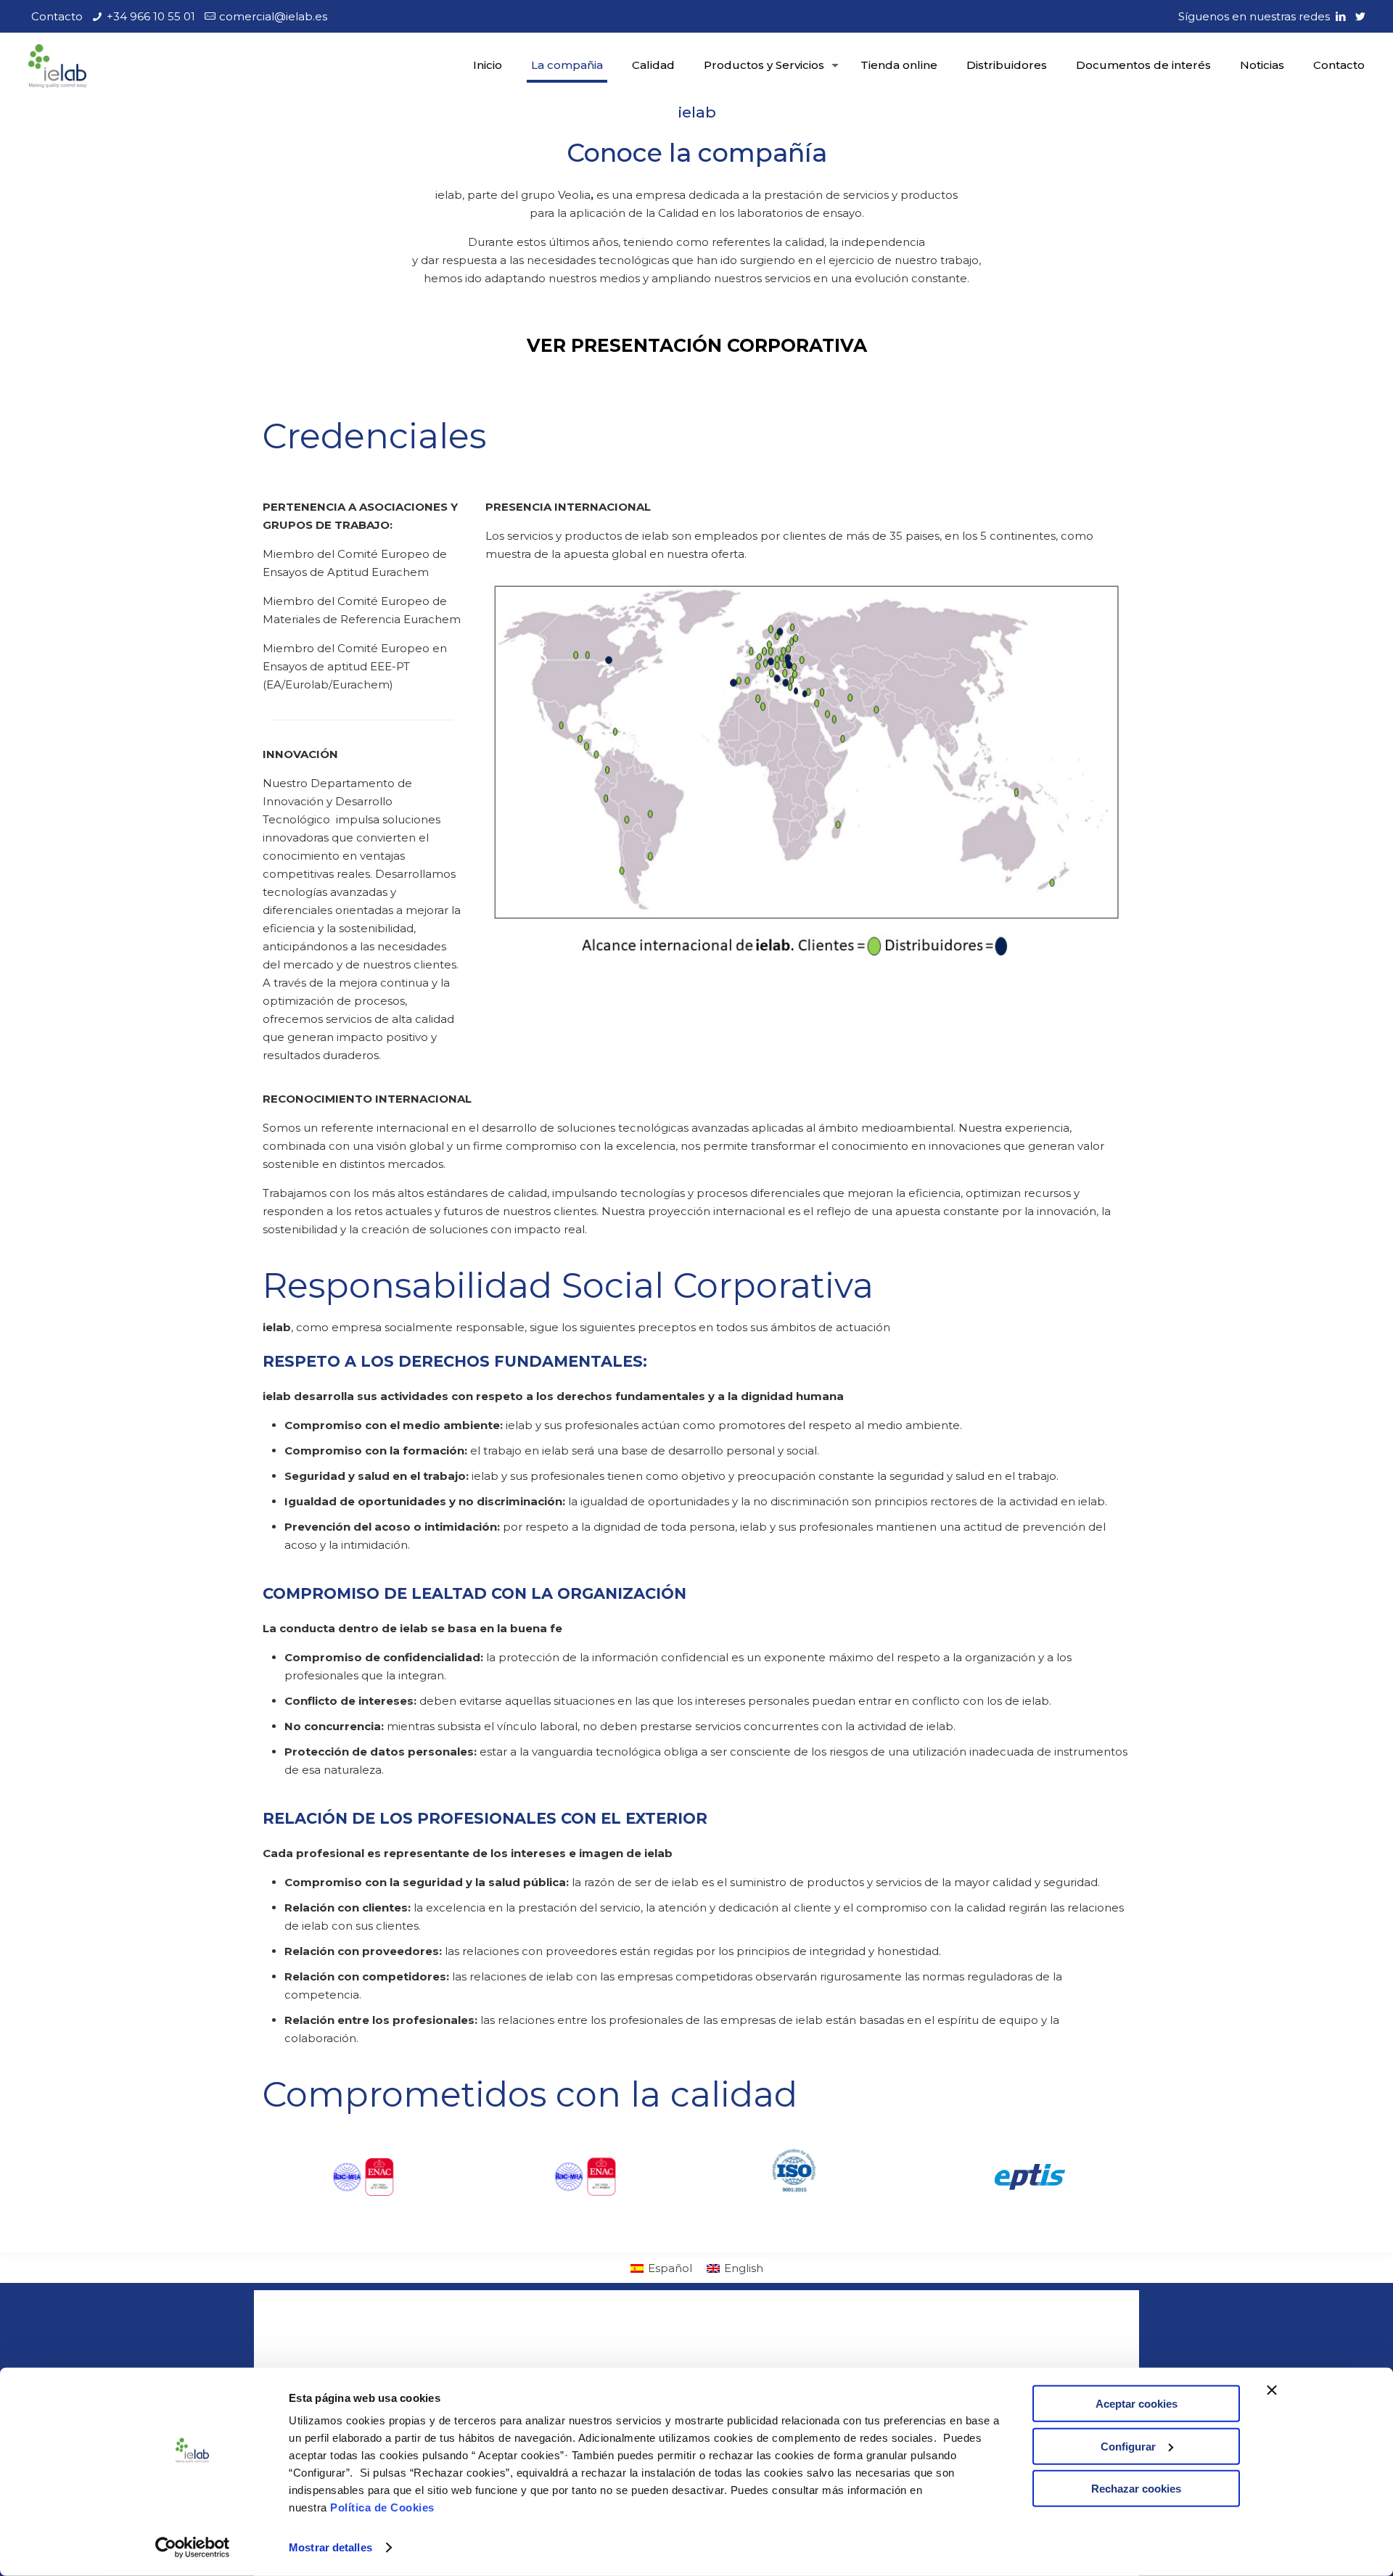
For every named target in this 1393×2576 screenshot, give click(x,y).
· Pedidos (730, 2357)
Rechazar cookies (1136, 2489)
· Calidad (507, 2357)
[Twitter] (1360, 16)
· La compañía (523, 2339)
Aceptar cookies (1137, 2404)
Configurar (1128, 2446)
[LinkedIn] (1340, 16)
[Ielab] (57, 65)
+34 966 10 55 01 (151, 16)
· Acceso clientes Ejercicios (778, 2339)
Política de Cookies (382, 2507)
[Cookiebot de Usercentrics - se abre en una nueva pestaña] (193, 2548)
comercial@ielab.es (273, 16)
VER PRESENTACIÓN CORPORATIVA (697, 345)
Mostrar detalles (330, 2547)
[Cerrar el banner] (1272, 2390)
